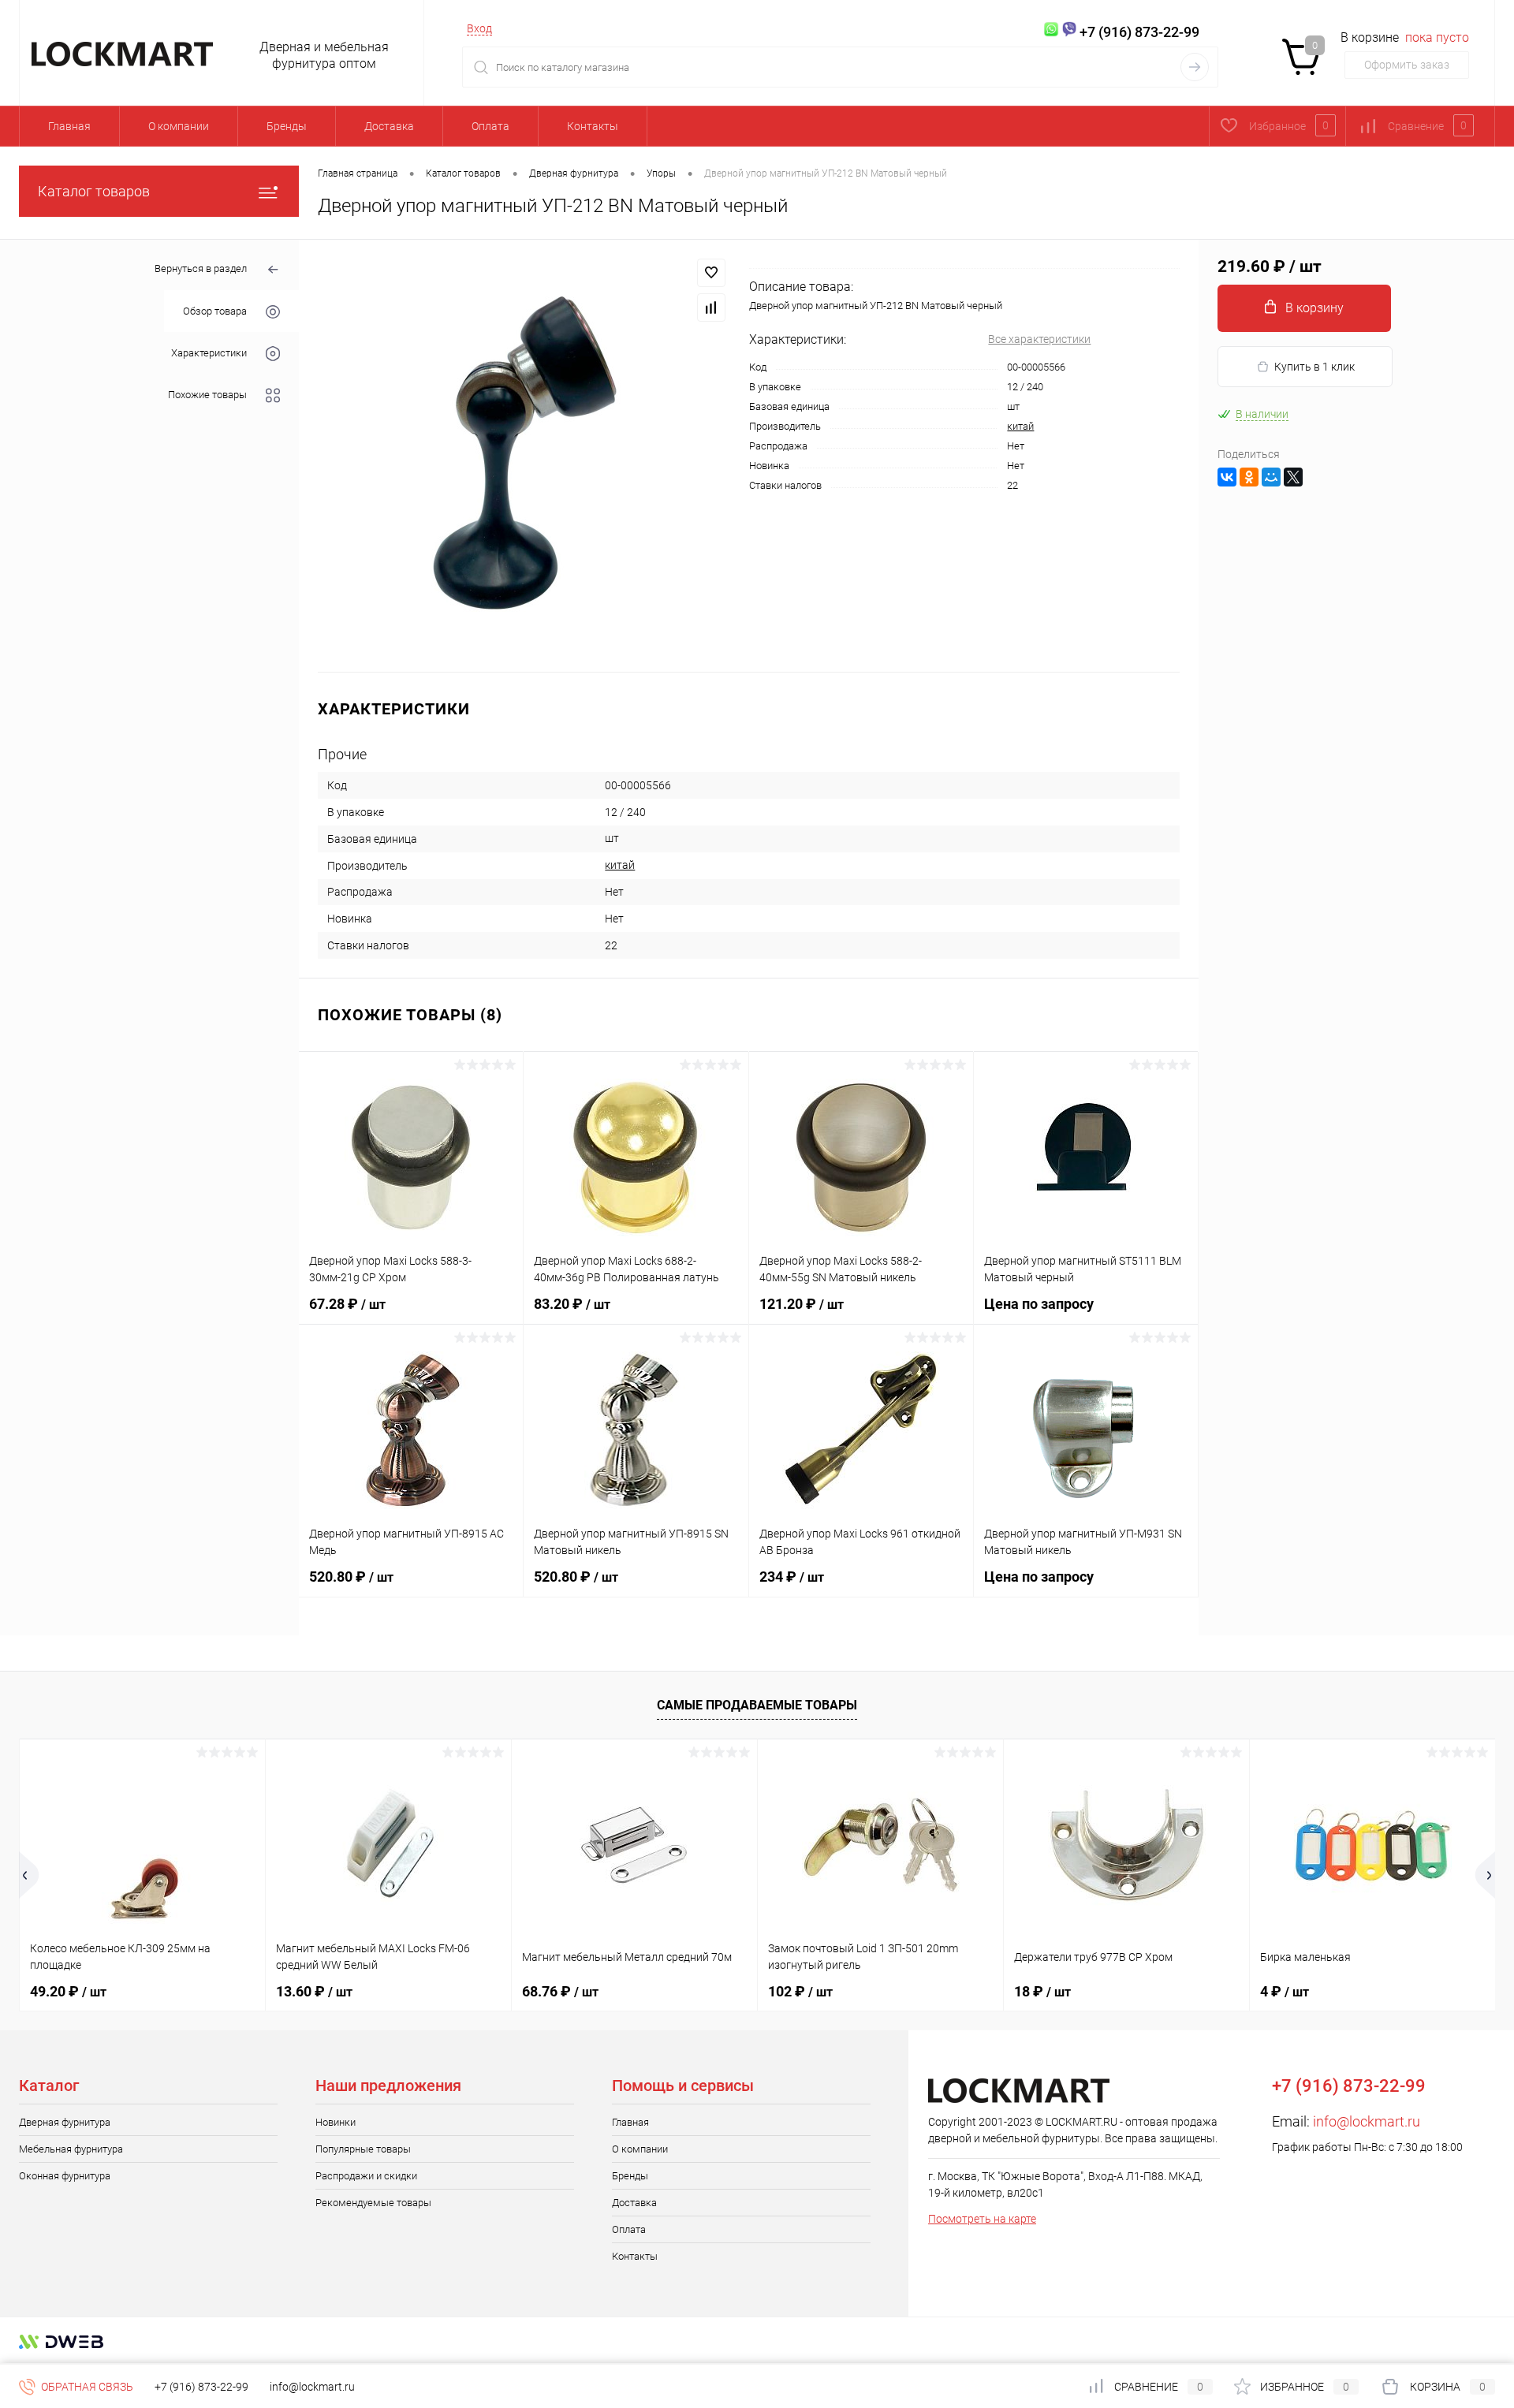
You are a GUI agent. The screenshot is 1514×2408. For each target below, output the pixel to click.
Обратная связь (86, 2387)
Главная (69, 126)
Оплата (490, 126)
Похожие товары (207, 395)
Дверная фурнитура (65, 2122)
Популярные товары (363, 2149)
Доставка (389, 126)
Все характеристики (1039, 339)
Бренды (287, 126)
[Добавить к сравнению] (711, 308)
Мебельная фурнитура (71, 2149)
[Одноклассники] (1249, 477)
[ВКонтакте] (1227, 477)
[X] (1293, 477)
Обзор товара (215, 311)
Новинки (336, 2122)
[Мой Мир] (1271, 477)
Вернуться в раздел (201, 268)
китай (1020, 426)
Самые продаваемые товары (757, 1705)
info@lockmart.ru (1367, 2121)
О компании (179, 126)
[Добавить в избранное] (711, 273)
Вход (479, 28)
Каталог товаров (94, 191)
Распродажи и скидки (366, 2176)
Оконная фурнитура (65, 2176)
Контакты (593, 126)
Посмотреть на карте (982, 2219)
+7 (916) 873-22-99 (201, 2387)
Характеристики (209, 353)
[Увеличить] (524, 456)
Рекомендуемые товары (373, 2203)
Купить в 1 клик (1314, 367)
